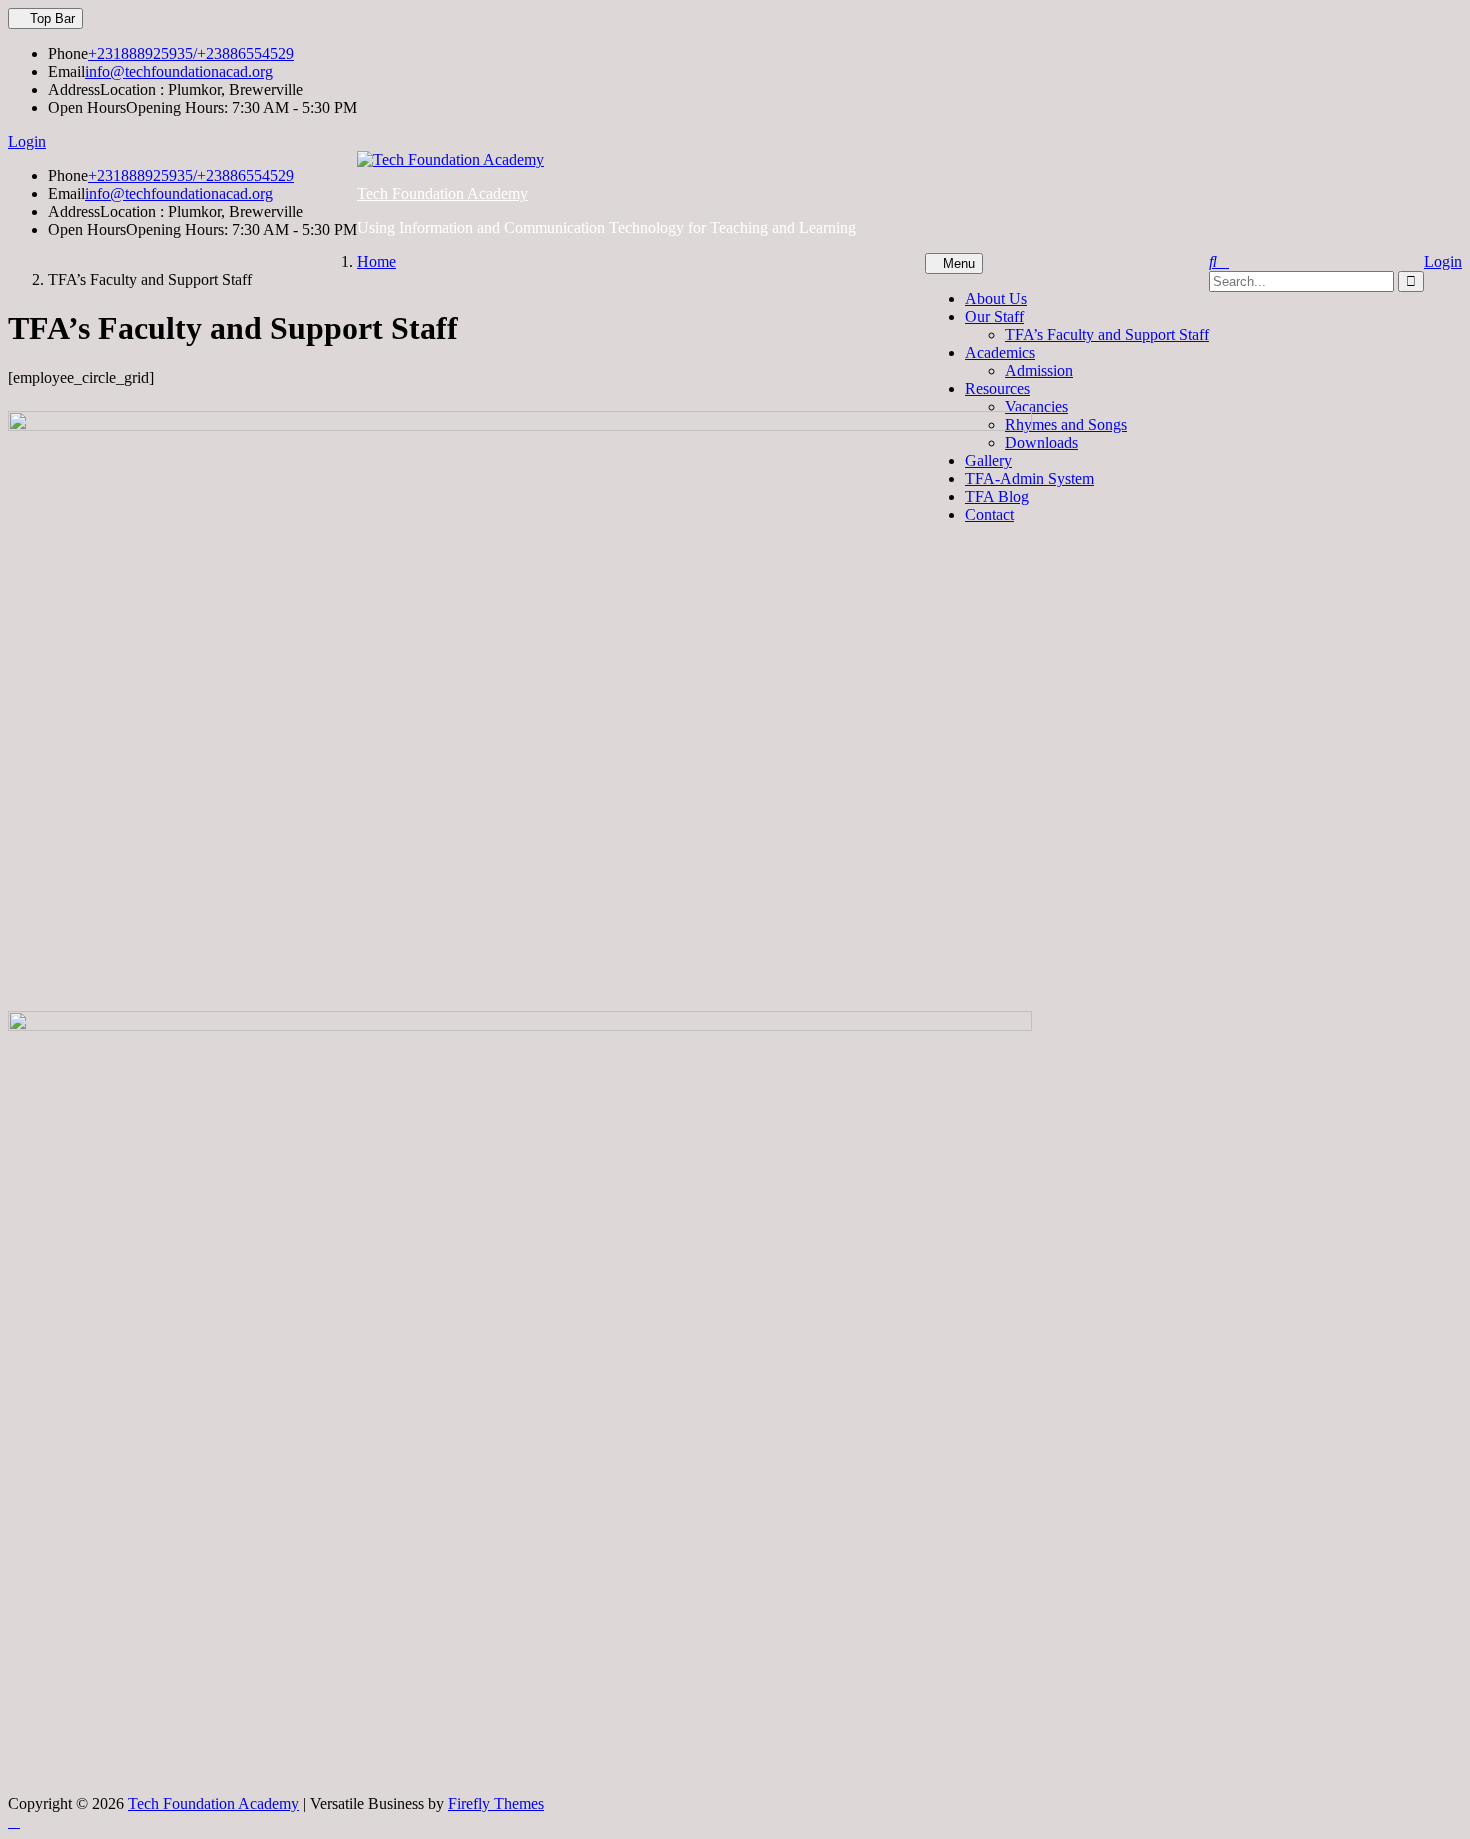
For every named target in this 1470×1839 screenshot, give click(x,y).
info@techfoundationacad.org (179, 71)
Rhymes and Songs (1066, 424)
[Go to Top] (14, 1821)
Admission (1039, 370)
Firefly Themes (496, 1803)
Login (27, 141)
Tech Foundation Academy (442, 193)
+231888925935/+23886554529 (191, 53)
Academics (1000, 352)
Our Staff (994, 316)
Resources (997, 388)
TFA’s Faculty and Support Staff (1107, 334)
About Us (996, 298)
